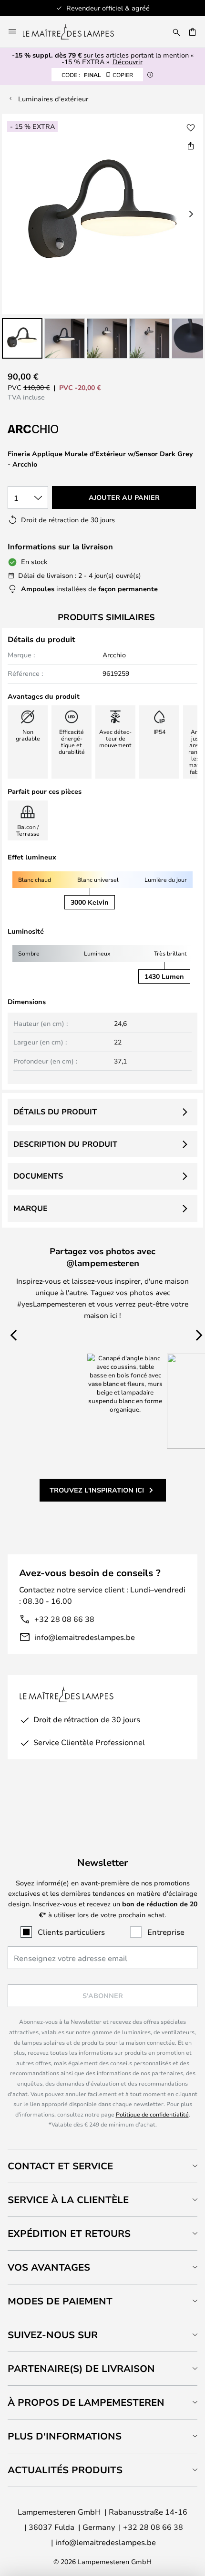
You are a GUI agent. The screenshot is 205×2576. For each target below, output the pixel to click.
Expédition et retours (69, 2233)
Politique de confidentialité (152, 2114)
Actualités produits (65, 2470)
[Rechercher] (176, 32)
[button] (22, 338)
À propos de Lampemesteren (86, 2402)
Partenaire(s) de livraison (81, 2368)
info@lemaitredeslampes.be (85, 1637)
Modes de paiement (60, 2301)
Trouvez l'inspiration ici (97, 1490)
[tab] (102, 2166)
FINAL (97, 75)
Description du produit (65, 1144)
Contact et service (60, 2166)
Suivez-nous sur (53, 2335)
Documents (38, 1176)
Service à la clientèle (68, 2200)
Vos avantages (49, 2267)
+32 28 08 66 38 (64, 1619)
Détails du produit (55, 1112)
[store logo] (74, 32)
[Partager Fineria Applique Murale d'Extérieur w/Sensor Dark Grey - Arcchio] (191, 146)
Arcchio (114, 655)
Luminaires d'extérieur (53, 99)
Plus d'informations (65, 2436)
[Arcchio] (55, 429)
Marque (31, 1208)
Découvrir (128, 62)
